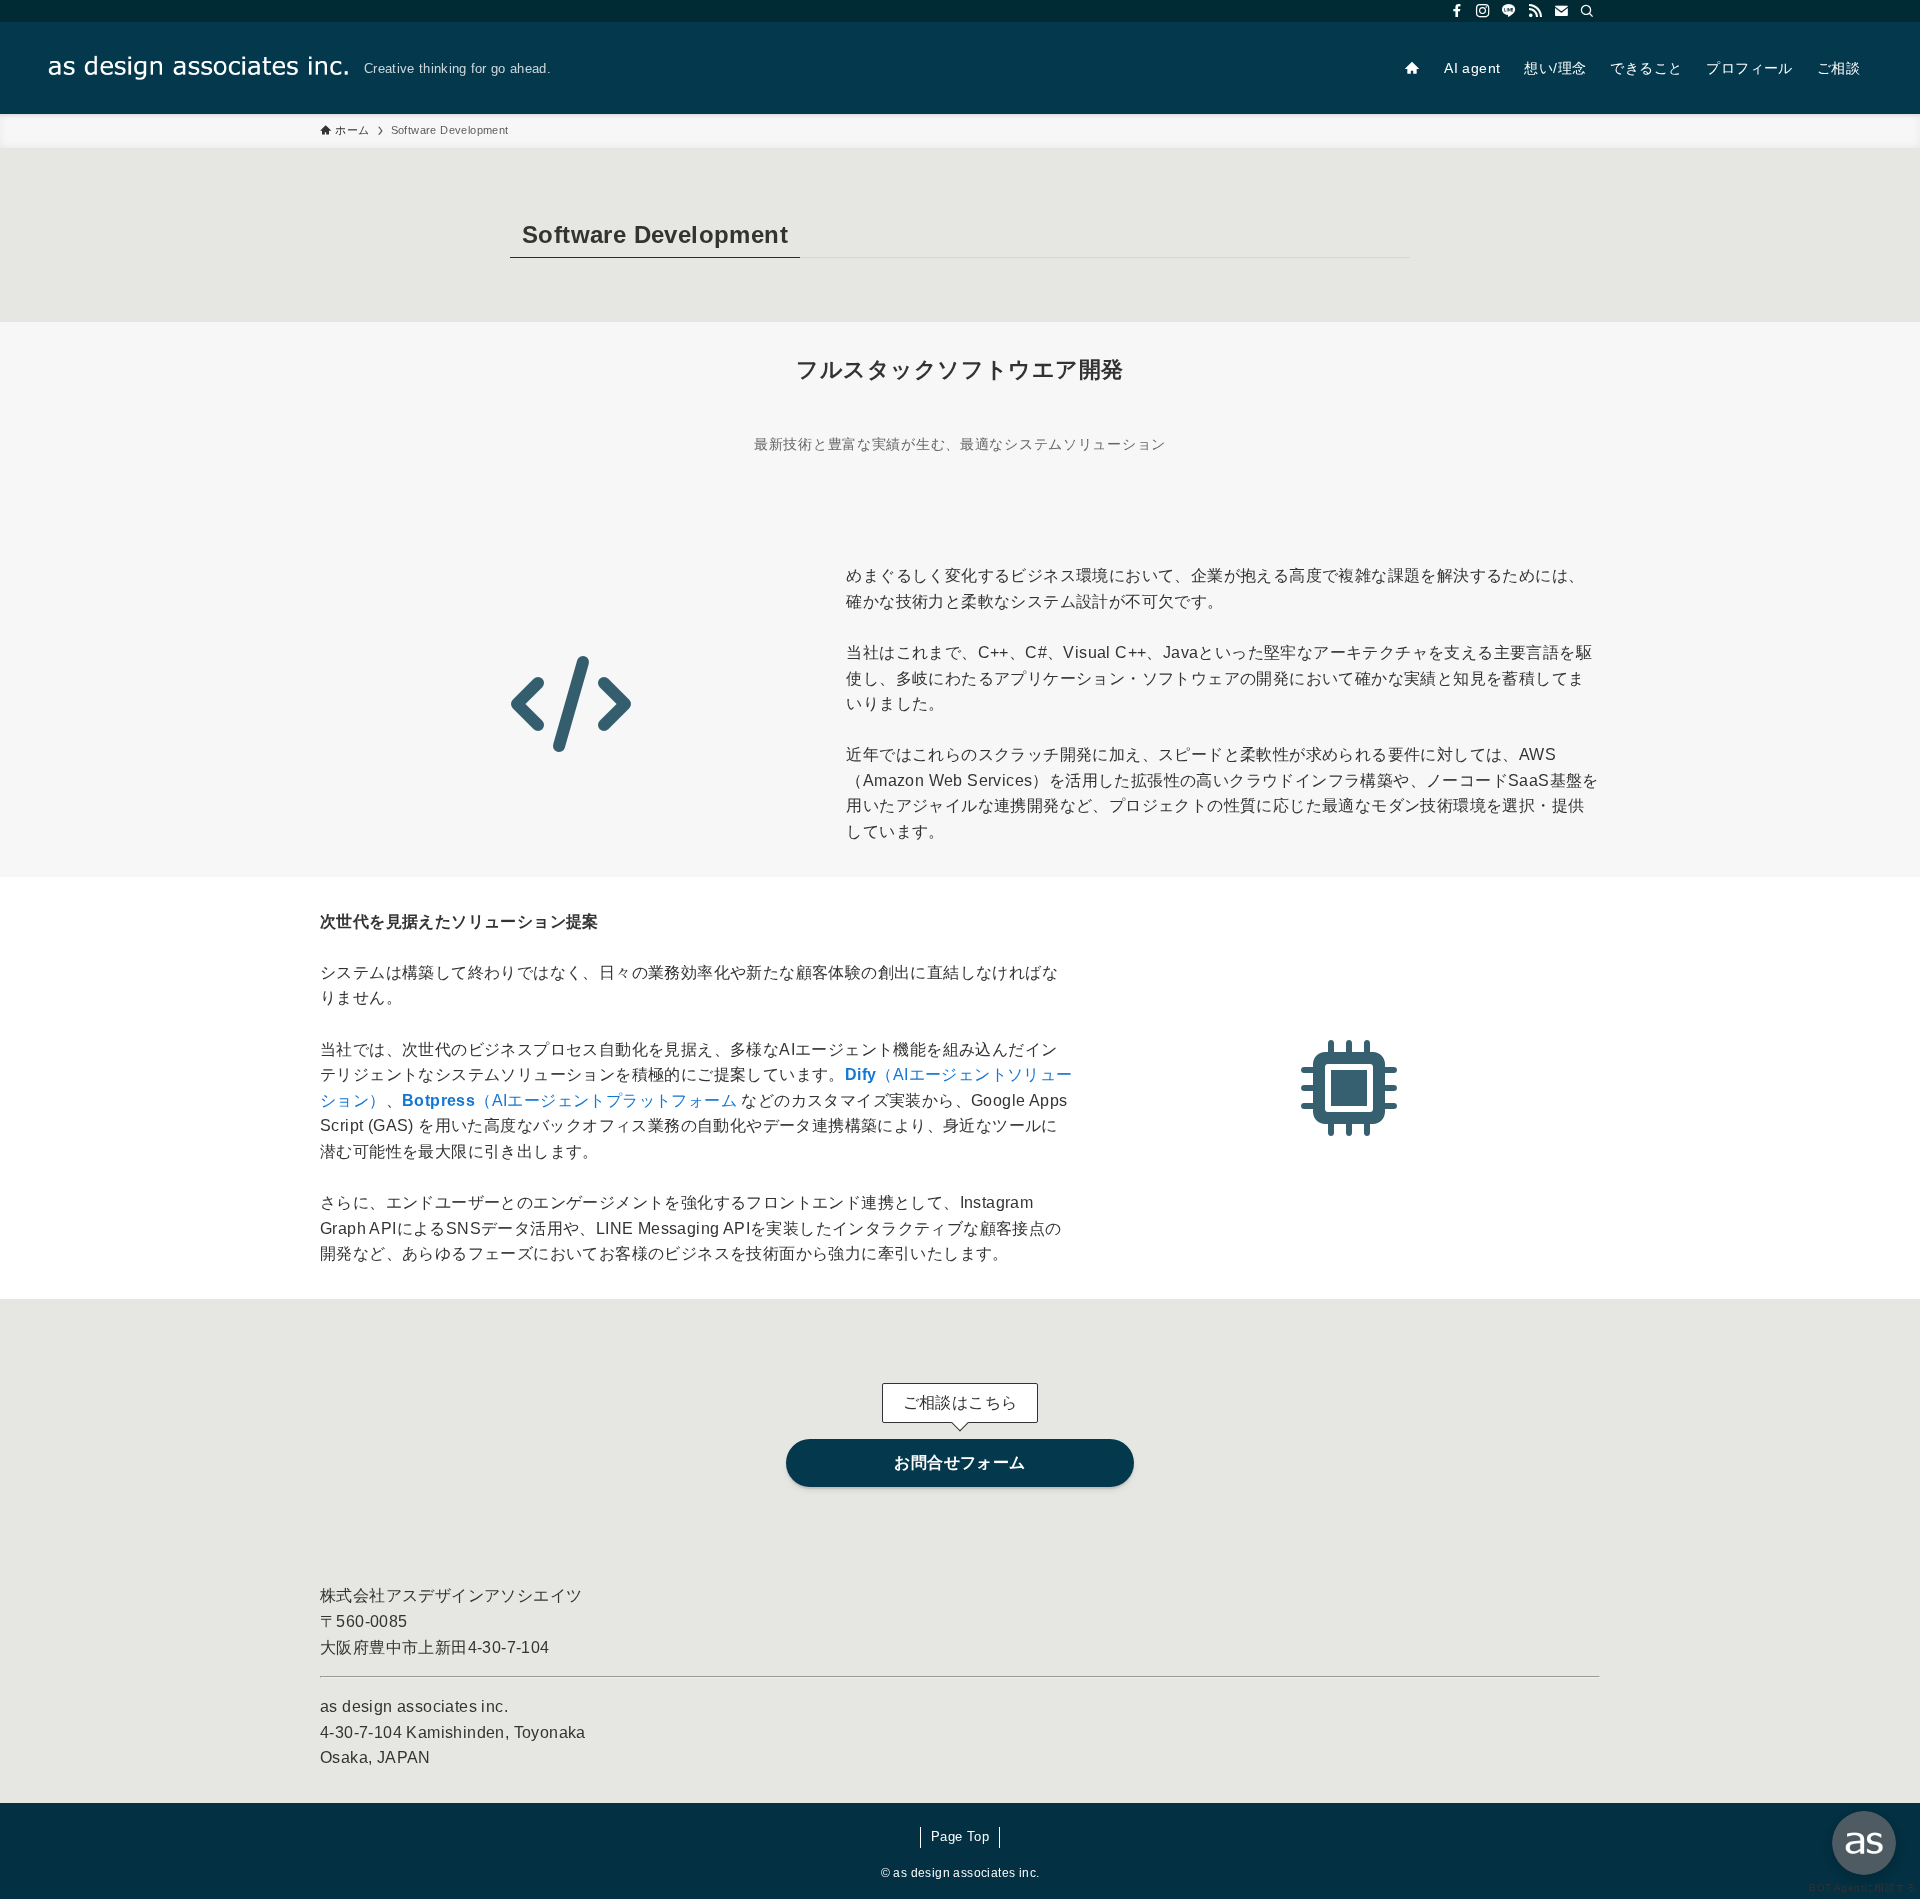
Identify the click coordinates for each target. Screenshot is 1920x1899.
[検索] (1587, 11)
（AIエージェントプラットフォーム (569, 1100)
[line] (1509, 11)
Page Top (960, 1836)
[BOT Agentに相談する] (1864, 1843)
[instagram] (1483, 11)
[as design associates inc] (198, 68)
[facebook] (1457, 11)
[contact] (1561, 11)
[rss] (1535, 11)
